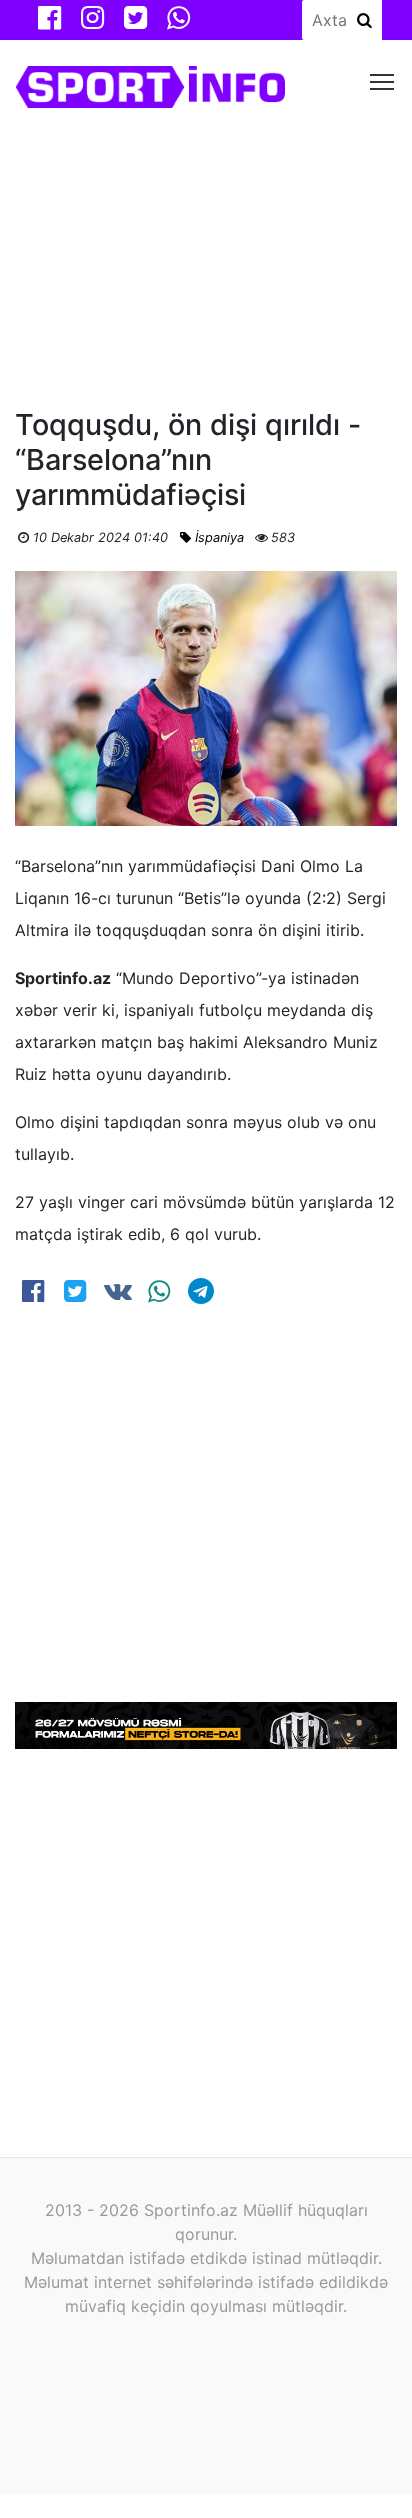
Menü (382, 80)
